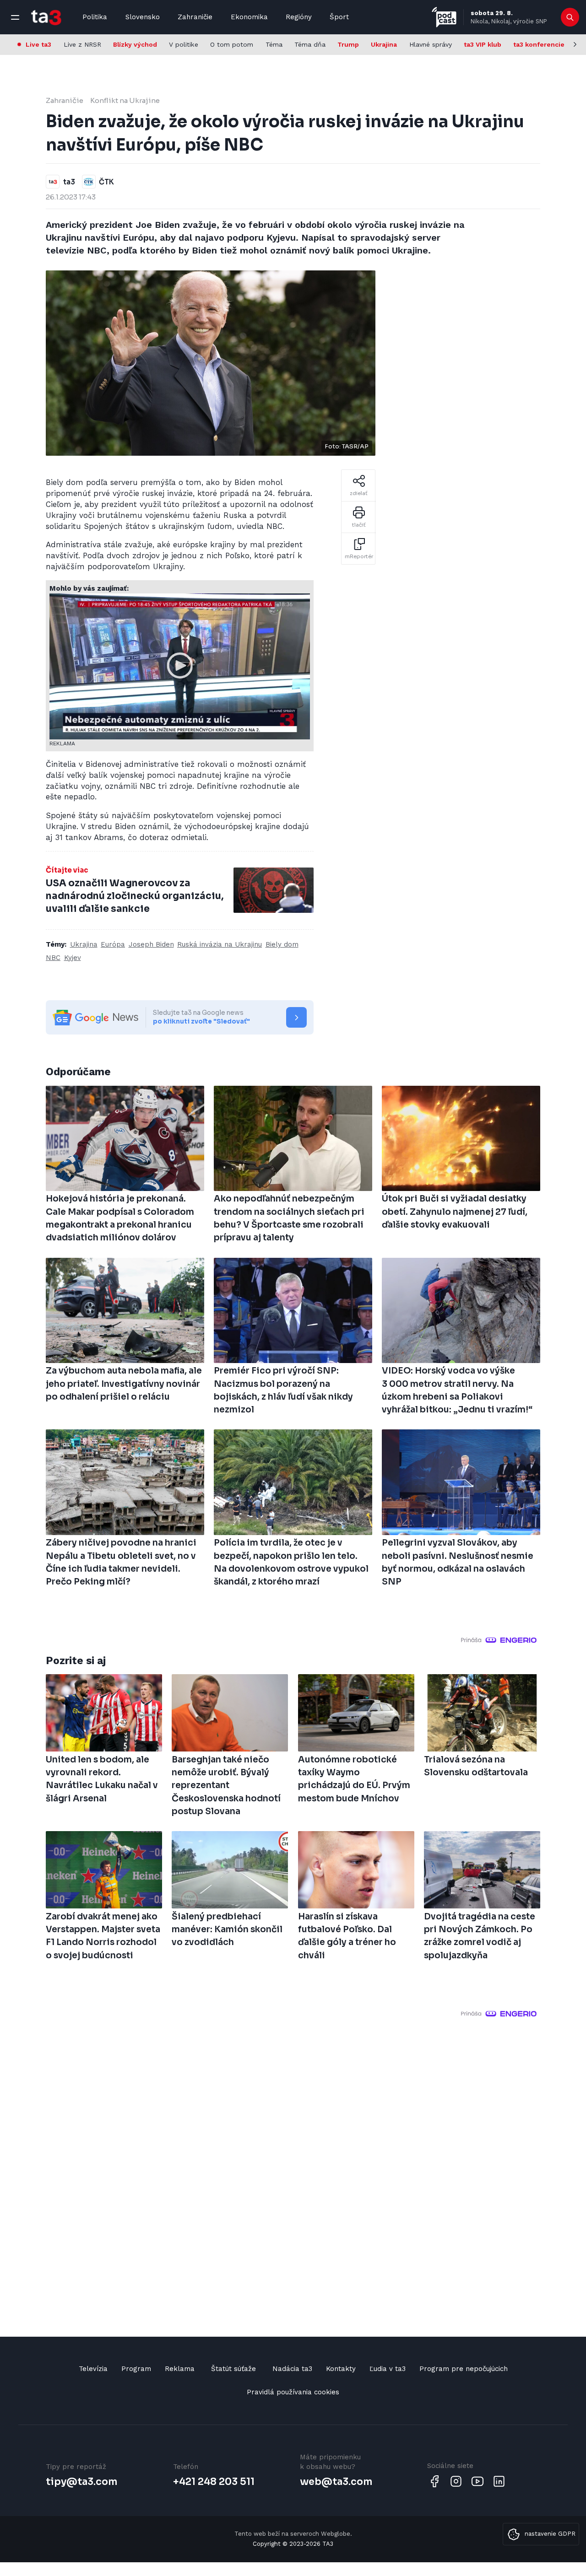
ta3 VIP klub (483, 44)
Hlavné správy (431, 44)
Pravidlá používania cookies (293, 2392)
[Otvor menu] (15, 17)
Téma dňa (310, 44)
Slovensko (143, 17)
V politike (184, 44)
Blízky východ (135, 44)
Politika (95, 17)
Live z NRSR (82, 44)
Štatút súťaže (233, 2369)
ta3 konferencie (539, 44)
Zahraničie (195, 17)
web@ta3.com (336, 2482)
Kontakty (341, 2369)
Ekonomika (249, 17)
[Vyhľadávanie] (570, 17)
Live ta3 (38, 44)
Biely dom (282, 944)
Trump (348, 44)
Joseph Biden (151, 944)
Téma (274, 44)
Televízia (93, 2369)
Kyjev (73, 958)
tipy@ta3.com (81, 2482)
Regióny (299, 17)
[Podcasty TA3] (444, 17)
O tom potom (232, 44)
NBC (53, 958)
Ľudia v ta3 (388, 2369)
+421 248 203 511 (214, 2482)
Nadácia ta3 (292, 2369)
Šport (339, 17)
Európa (113, 944)
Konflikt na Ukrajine (125, 100)
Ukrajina (384, 44)
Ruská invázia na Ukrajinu (220, 944)
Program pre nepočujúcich (464, 2369)
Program (136, 2369)
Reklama (180, 2369)
